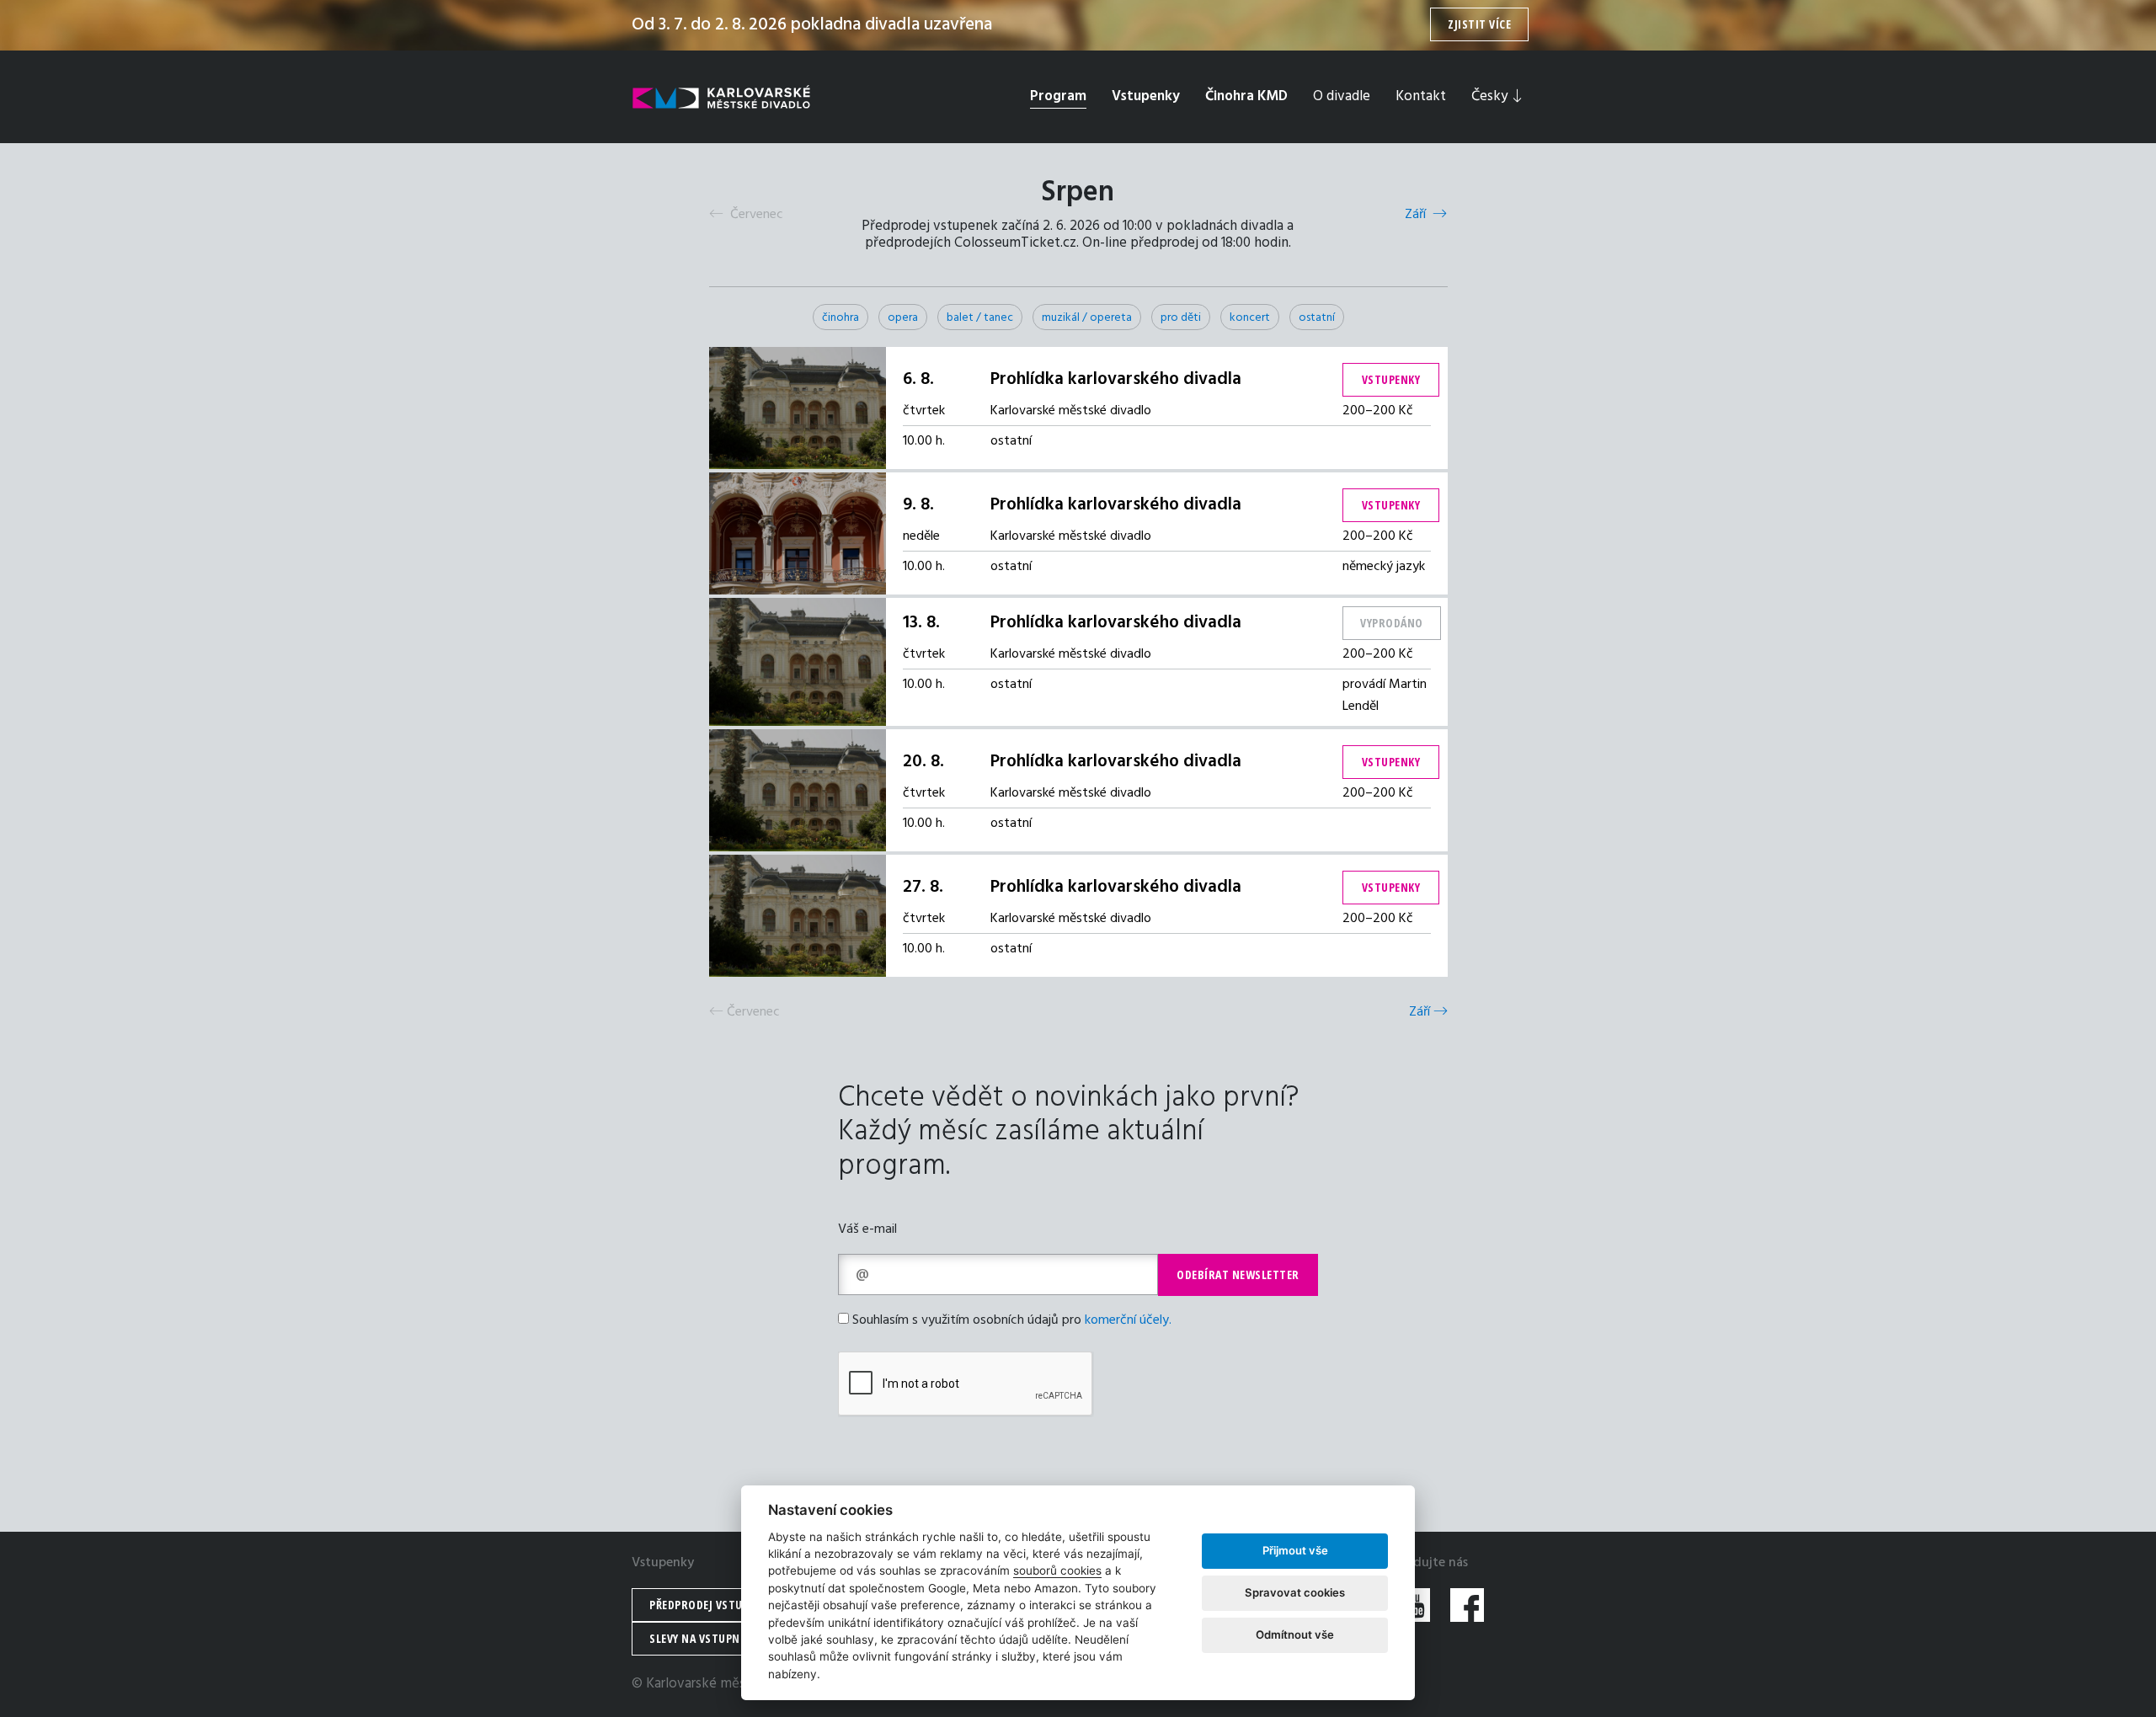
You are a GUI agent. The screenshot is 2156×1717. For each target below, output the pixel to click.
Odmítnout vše (1295, 1634)
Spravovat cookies (1295, 1592)
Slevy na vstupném (702, 1638)
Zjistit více (1479, 24)
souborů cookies (1057, 1570)
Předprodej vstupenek (712, 1605)
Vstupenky (1391, 379)
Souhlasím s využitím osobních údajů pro (1012, 1320)
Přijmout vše (1295, 1550)
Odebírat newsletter (1238, 1274)
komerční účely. (1128, 1320)
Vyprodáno (1392, 623)
